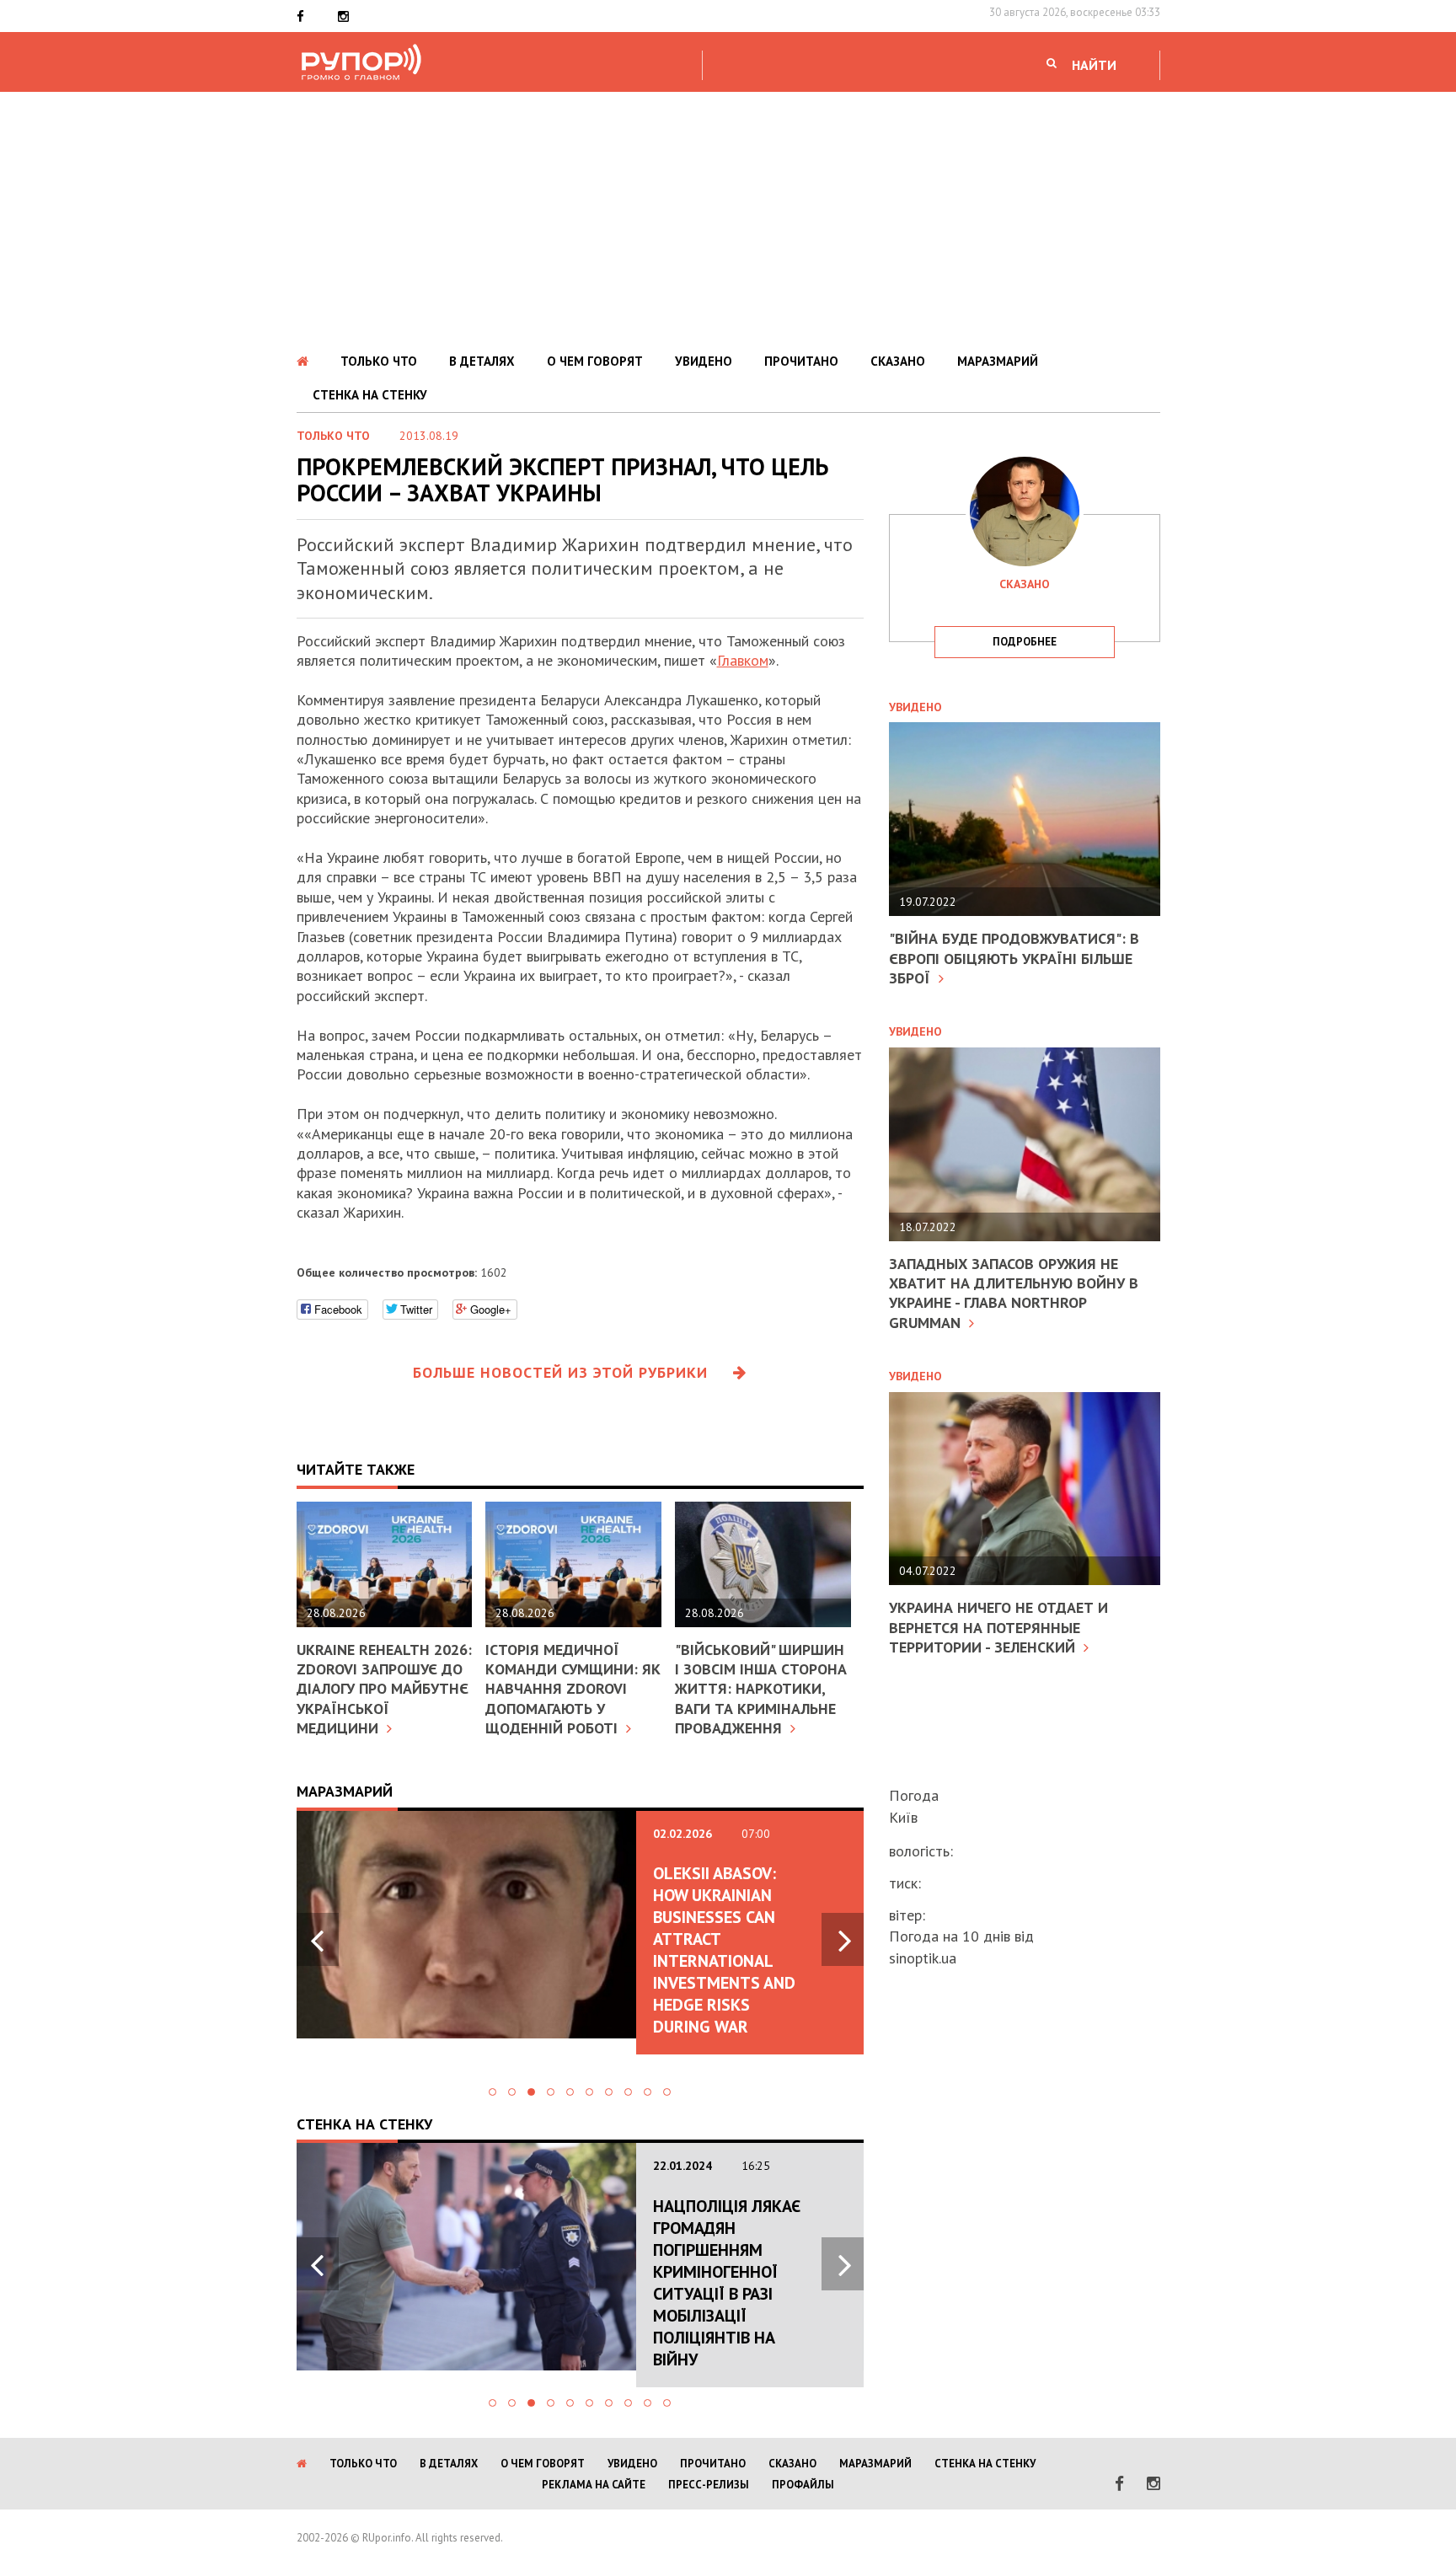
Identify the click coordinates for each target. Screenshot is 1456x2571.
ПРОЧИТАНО (801, 361)
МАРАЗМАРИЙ (998, 361)
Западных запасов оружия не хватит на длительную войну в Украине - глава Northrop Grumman (1014, 1293)
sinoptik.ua (923, 1958)
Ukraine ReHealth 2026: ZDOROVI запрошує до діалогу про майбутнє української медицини (384, 1689)
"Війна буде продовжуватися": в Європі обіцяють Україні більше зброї (1014, 958)
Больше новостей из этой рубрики (560, 1372)
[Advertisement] (728, 218)
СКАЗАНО (898, 361)
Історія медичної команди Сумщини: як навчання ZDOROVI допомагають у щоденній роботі (573, 1689)
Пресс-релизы (709, 2485)
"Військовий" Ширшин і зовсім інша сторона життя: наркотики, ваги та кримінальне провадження (761, 1689)
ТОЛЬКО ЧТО (379, 361)
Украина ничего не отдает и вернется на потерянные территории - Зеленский (998, 1627)
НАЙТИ (1094, 65)
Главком (743, 660)
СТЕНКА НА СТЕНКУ (370, 395)
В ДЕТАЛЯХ (482, 361)
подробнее (1025, 642)
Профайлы (803, 2485)
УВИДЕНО (704, 361)
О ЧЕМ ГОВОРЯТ (595, 361)
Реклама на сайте (594, 2485)
